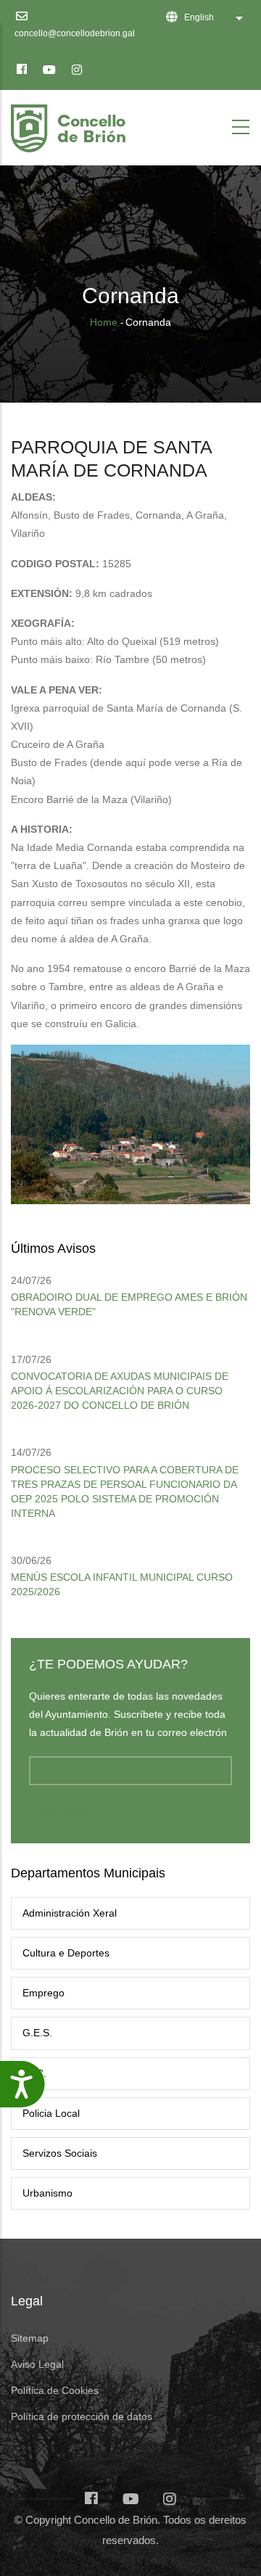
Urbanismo (47, 2193)
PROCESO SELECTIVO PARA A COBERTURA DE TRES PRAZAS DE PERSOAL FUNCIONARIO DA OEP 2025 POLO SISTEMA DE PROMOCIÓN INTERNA (125, 1491)
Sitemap (30, 2338)
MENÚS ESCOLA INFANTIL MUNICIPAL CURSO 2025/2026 (122, 1584)
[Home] (71, 124)
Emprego (43, 1993)
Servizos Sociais (60, 2153)
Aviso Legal (37, 2364)
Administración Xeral (70, 1913)
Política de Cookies (55, 2390)
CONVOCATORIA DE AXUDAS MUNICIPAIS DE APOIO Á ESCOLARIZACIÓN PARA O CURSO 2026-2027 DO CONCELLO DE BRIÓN (120, 1391)
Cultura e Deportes (66, 1953)
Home (104, 322)
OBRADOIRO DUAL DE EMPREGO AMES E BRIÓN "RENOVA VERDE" (129, 1304)
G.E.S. (37, 2033)
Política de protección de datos (82, 2416)
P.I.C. (34, 2073)
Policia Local (51, 2113)
